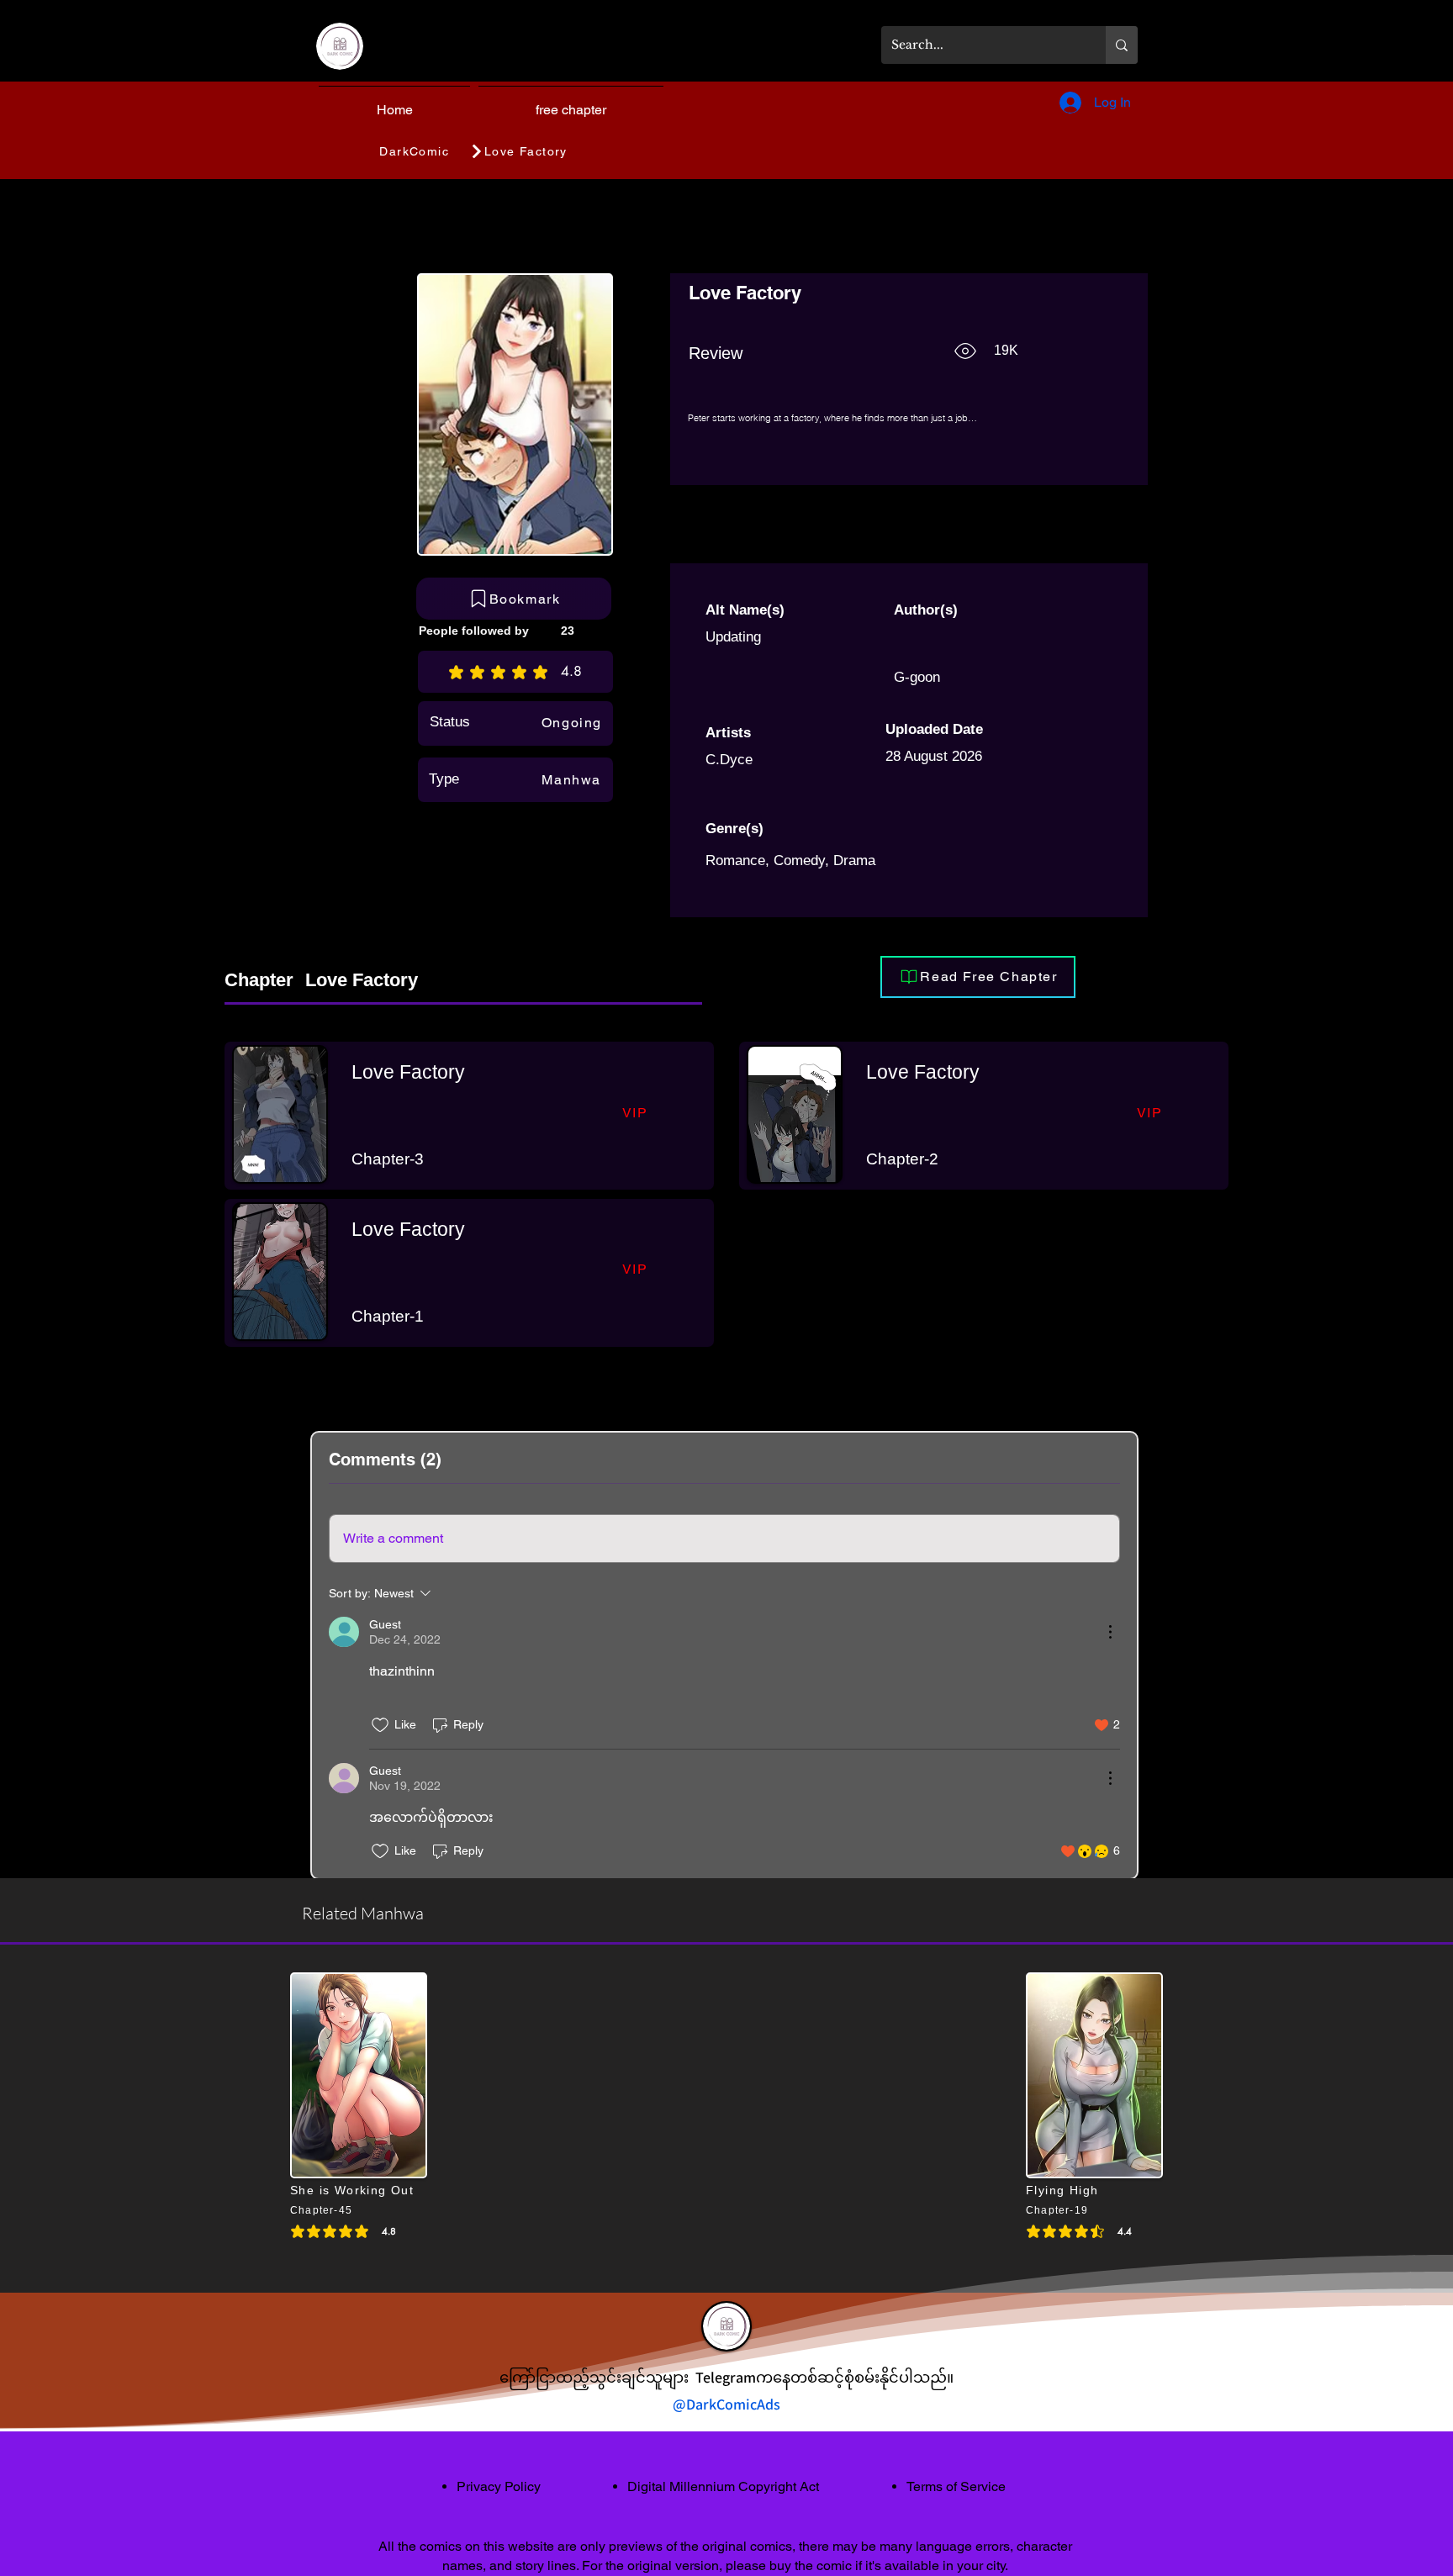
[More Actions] (1110, 1632)
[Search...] (1122, 45)
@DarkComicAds (726, 2404)
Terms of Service (956, 2486)
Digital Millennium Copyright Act (723, 2486)
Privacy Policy (499, 2486)
